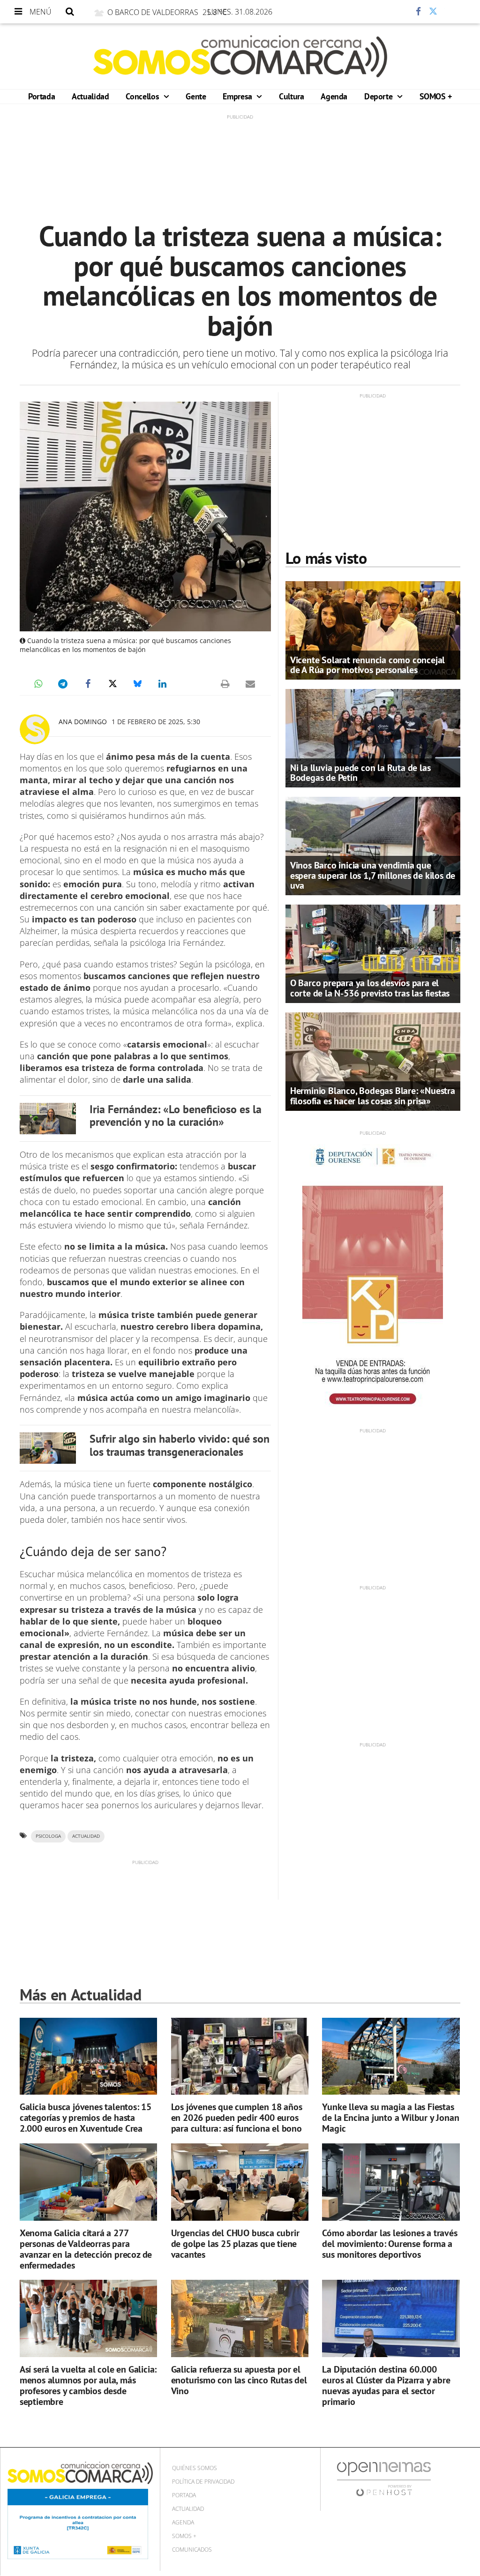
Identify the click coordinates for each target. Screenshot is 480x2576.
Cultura (291, 96)
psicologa (48, 1836)
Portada (41, 96)
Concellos (143, 96)
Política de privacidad (203, 2482)
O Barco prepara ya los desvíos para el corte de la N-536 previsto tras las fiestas (370, 988)
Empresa (238, 96)
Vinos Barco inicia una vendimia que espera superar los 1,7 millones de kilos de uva (373, 875)
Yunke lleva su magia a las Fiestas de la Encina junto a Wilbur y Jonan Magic (390, 2118)
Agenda (334, 96)
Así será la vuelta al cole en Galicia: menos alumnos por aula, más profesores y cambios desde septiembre (88, 2385)
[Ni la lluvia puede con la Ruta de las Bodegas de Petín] (373, 737)
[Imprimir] (225, 684)
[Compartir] (390, 12)
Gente (196, 96)
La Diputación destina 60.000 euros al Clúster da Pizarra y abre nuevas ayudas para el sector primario (386, 2385)
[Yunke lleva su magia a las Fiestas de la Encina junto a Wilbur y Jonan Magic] (391, 2056)
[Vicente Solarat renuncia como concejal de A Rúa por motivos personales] (373, 630)
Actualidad (90, 96)
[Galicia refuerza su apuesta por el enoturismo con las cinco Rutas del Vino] (240, 2318)
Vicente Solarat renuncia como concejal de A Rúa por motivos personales (367, 665)
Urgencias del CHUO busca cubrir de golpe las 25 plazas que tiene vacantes (235, 2244)
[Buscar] (70, 12)
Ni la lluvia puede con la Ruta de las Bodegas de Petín (360, 773)
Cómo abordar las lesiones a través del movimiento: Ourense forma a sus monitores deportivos (390, 2244)
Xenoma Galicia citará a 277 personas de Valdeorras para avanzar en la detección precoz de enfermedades (86, 2249)
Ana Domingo (83, 722)
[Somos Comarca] (240, 56)
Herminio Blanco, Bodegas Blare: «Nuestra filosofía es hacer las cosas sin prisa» (373, 1096)
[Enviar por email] (250, 684)
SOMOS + (436, 96)
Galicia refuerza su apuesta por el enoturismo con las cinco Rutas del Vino (239, 2380)
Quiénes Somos (195, 2468)
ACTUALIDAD (86, 1836)
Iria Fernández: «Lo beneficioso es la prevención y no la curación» (176, 1116)
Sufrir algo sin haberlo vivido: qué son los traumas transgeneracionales (180, 1445)
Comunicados (192, 2550)
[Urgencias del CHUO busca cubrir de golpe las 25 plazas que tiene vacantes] (240, 2182)
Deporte (379, 96)
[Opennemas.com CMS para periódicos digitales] (384, 2479)
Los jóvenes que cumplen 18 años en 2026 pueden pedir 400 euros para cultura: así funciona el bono (237, 2118)
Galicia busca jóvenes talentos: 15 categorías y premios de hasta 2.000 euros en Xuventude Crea (86, 2118)
